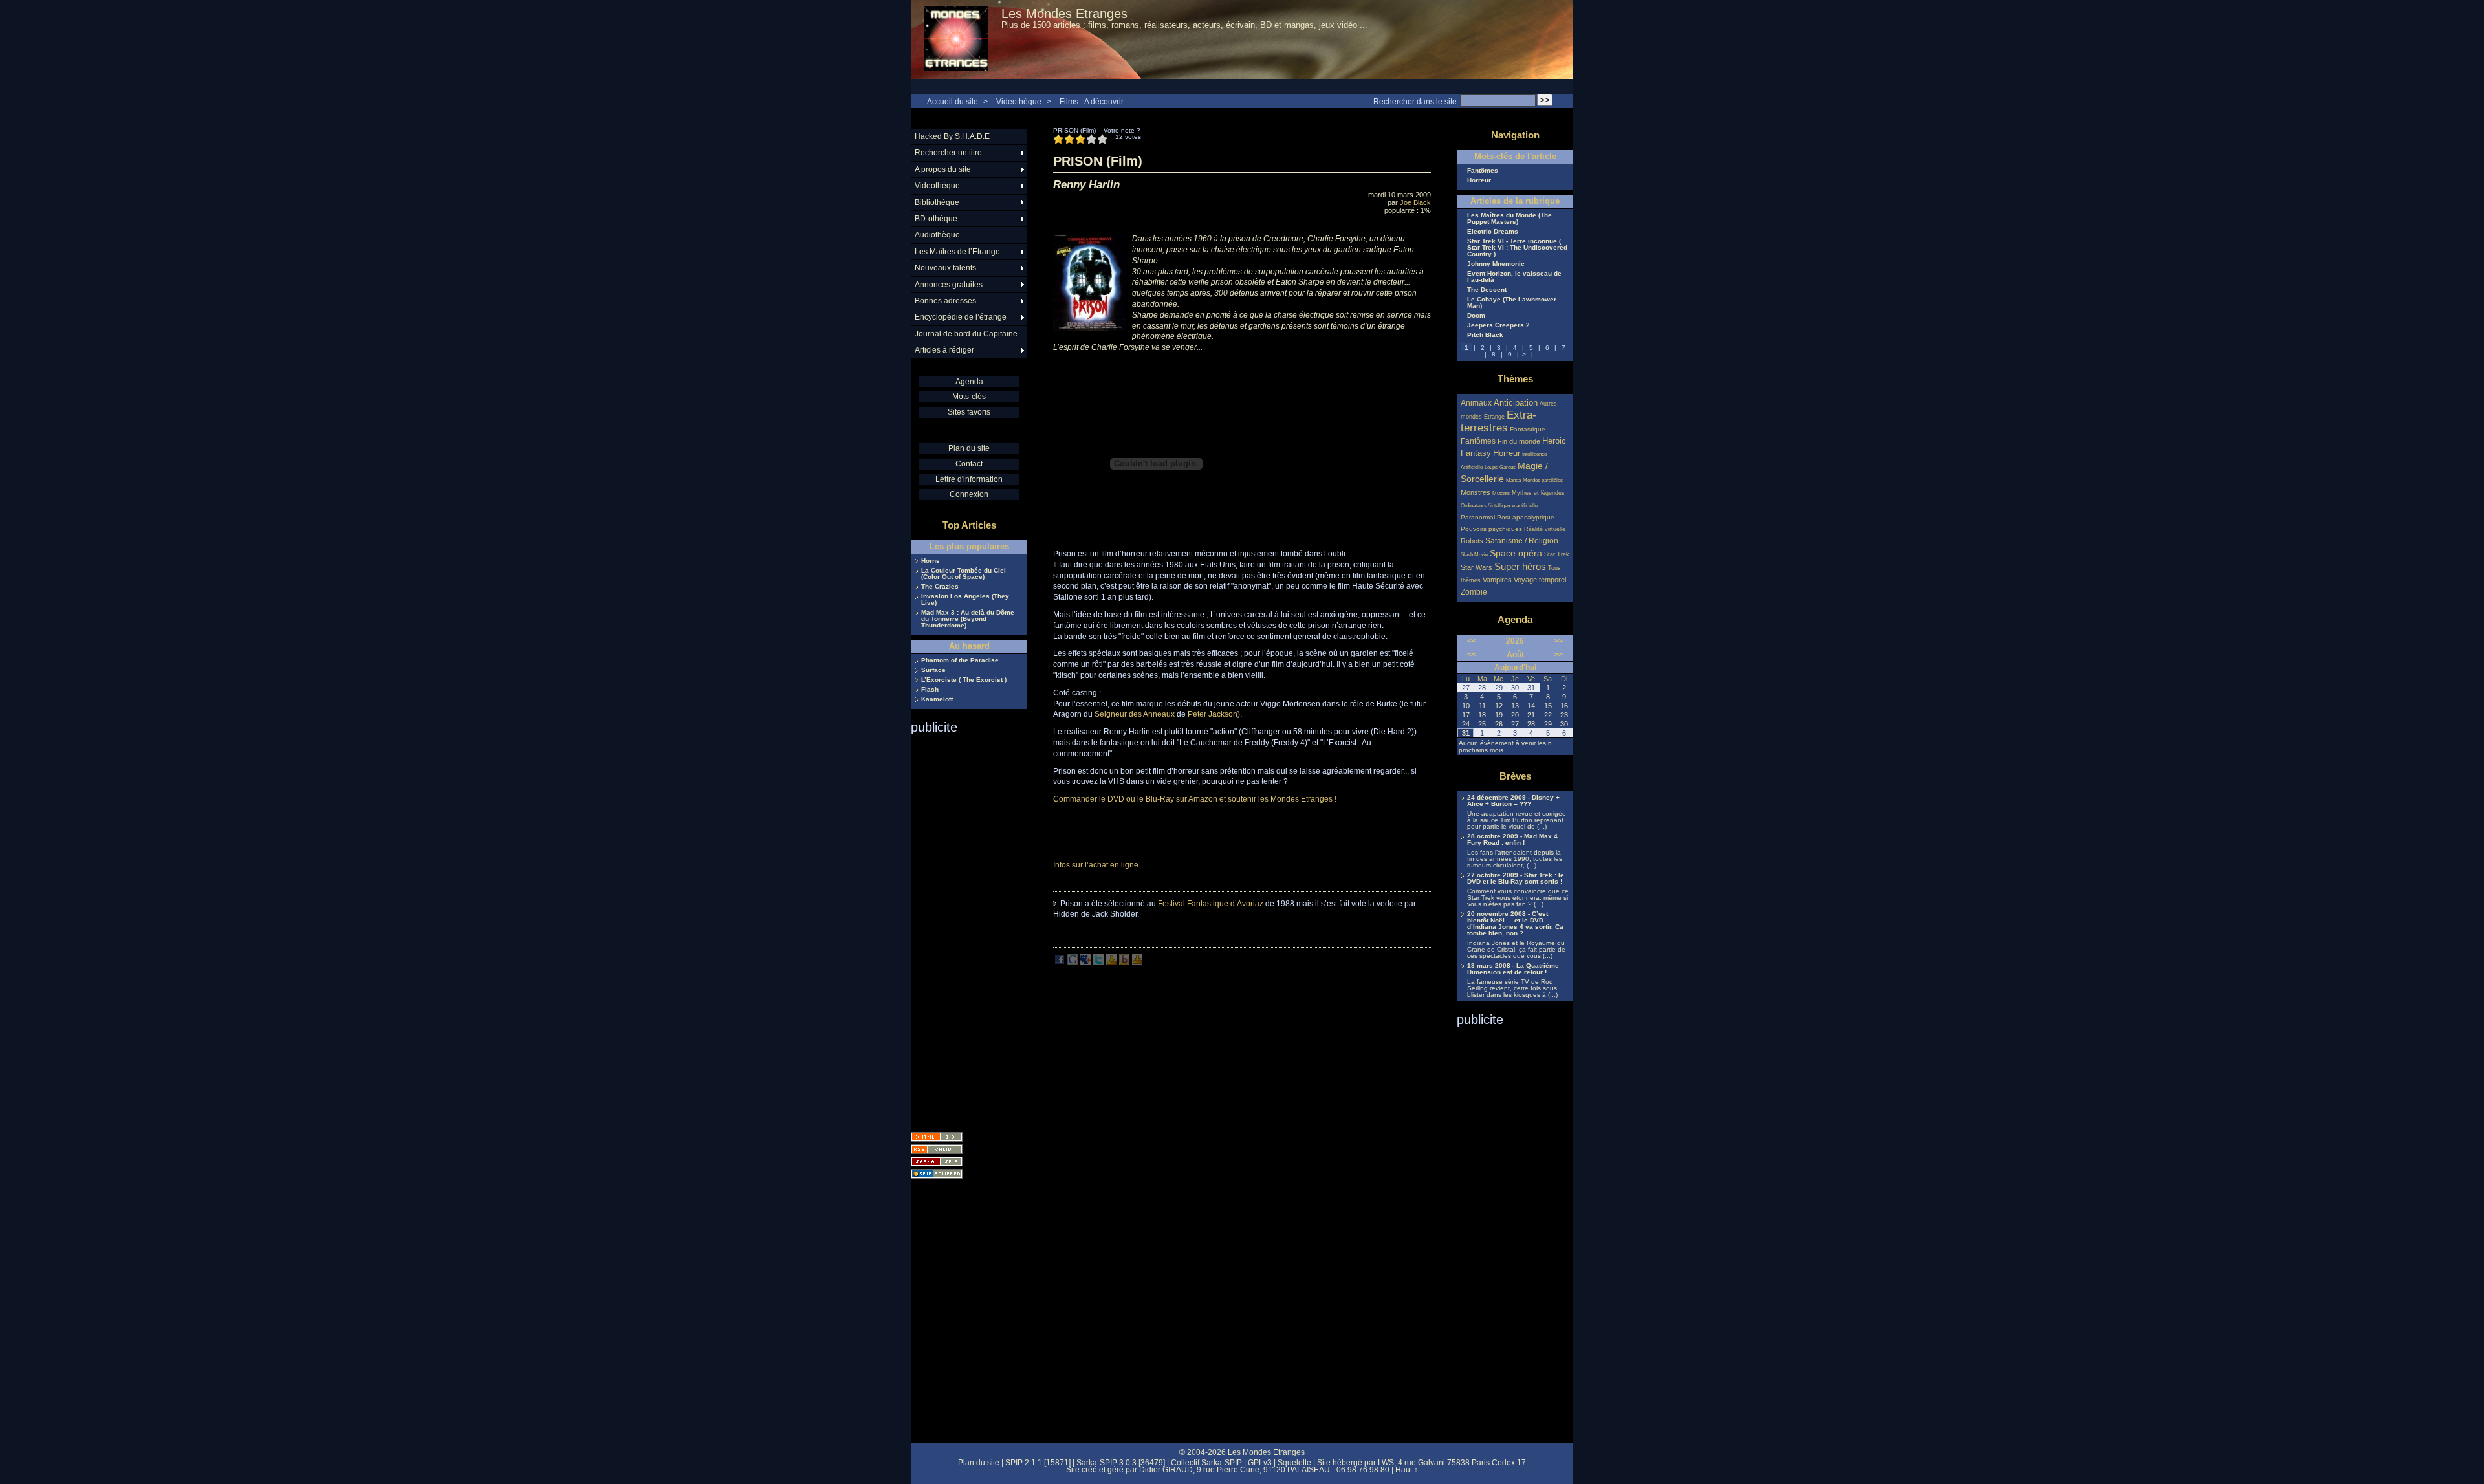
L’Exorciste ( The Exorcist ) (964, 680)
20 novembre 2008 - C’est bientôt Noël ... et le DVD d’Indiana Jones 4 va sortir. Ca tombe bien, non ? (1515, 924)
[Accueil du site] (956, 39)
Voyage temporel (1540, 580)
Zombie (1474, 592)
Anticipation (1516, 403)
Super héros (1520, 566)
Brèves (1515, 776)
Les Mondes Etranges (1064, 14)
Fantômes (1483, 171)
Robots (1472, 541)
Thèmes (1515, 379)
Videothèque (1019, 102)
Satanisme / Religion (1522, 540)
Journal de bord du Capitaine (966, 334)
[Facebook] (1060, 962)
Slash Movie (1474, 555)
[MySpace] (1085, 962)
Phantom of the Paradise (960, 660)
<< (1472, 641)
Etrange (1494, 417)
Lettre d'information (969, 479)
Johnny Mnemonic (1496, 264)
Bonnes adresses (945, 301)
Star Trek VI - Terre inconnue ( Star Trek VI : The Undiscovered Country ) (1517, 248)
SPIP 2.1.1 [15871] (1038, 1463)
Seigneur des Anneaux (1135, 714)
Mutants (1501, 493)
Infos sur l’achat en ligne (1096, 865)
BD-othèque (936, 219)
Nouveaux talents (945, 268)
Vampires (1497, 580)
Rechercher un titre (948, 153)
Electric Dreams (1493, 232)
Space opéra (1516, 553)
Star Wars (1476, 567)
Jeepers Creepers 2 (1498, 325)
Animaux (1477, 403)
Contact (969, 464)
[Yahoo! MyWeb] (1137, 962)
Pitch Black (1485, 335)
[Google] (1073, 962)
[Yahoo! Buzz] (1124, 962)
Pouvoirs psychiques (1491, 529)
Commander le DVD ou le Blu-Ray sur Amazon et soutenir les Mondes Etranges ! (1195, 799)
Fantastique (1528, 429)
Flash (930, 690)
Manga (1513, 480)
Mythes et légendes (1538, 493)
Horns (931, 561)
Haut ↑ (1407, 1470)
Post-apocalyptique (1526, 517)
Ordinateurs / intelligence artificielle (1499, 506)
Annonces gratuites (949, 285)
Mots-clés (969, 397)
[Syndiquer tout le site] (937, 1149)
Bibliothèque (937, 202)
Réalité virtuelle (1545, 529)
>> (1558, 641)
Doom (1476, 316)
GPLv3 (1260, 1463)
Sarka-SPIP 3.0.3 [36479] (1121, 1463)
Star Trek (1557, 554)
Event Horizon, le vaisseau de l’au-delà (1514, 277)
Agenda (969, 382)
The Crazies (940, 587)
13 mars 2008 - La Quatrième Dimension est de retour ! (1513, 969)
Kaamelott (937, 699)
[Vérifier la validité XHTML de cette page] (937, 1137)
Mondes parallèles (1543, 480)
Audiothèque (937, 235)
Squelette (1294, 1463)
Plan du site (969, 448)
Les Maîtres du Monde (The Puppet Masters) (1509, 219)
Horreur (1479, 180)
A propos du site (943, 169)
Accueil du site (953, 102)
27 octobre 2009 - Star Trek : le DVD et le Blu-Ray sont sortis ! (1516, 878)
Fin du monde (1519, 441)
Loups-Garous (1500, 467)
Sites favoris (969, 412)
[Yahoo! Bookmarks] (1111, 962)
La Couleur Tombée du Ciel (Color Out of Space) (964, 574)
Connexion (969, 494)
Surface (933, 670)
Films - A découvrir (1092, 102)
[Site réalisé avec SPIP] (937, 1174)
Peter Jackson (1213, 714)
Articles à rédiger (944, 350)
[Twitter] (1098, 962)
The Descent (1487, 290)
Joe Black (1415, 202)
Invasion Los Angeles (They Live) (965, 600)
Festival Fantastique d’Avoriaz (1211, 904)
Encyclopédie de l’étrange (961, 317)
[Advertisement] (963, 929)
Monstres (1476, 492)
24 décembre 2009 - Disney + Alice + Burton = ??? (1513, 801)
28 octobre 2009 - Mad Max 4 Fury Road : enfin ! (1512, 840)
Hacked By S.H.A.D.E (952, 136)
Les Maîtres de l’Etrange (957, 252)
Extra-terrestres (1498, 421)
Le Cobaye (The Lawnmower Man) (1512, 303)
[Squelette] (937, 1162)
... (1539, 354)
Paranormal (1478, 517)
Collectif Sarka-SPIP (1206, 1463)
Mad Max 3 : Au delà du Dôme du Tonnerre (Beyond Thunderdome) (968, 619)
